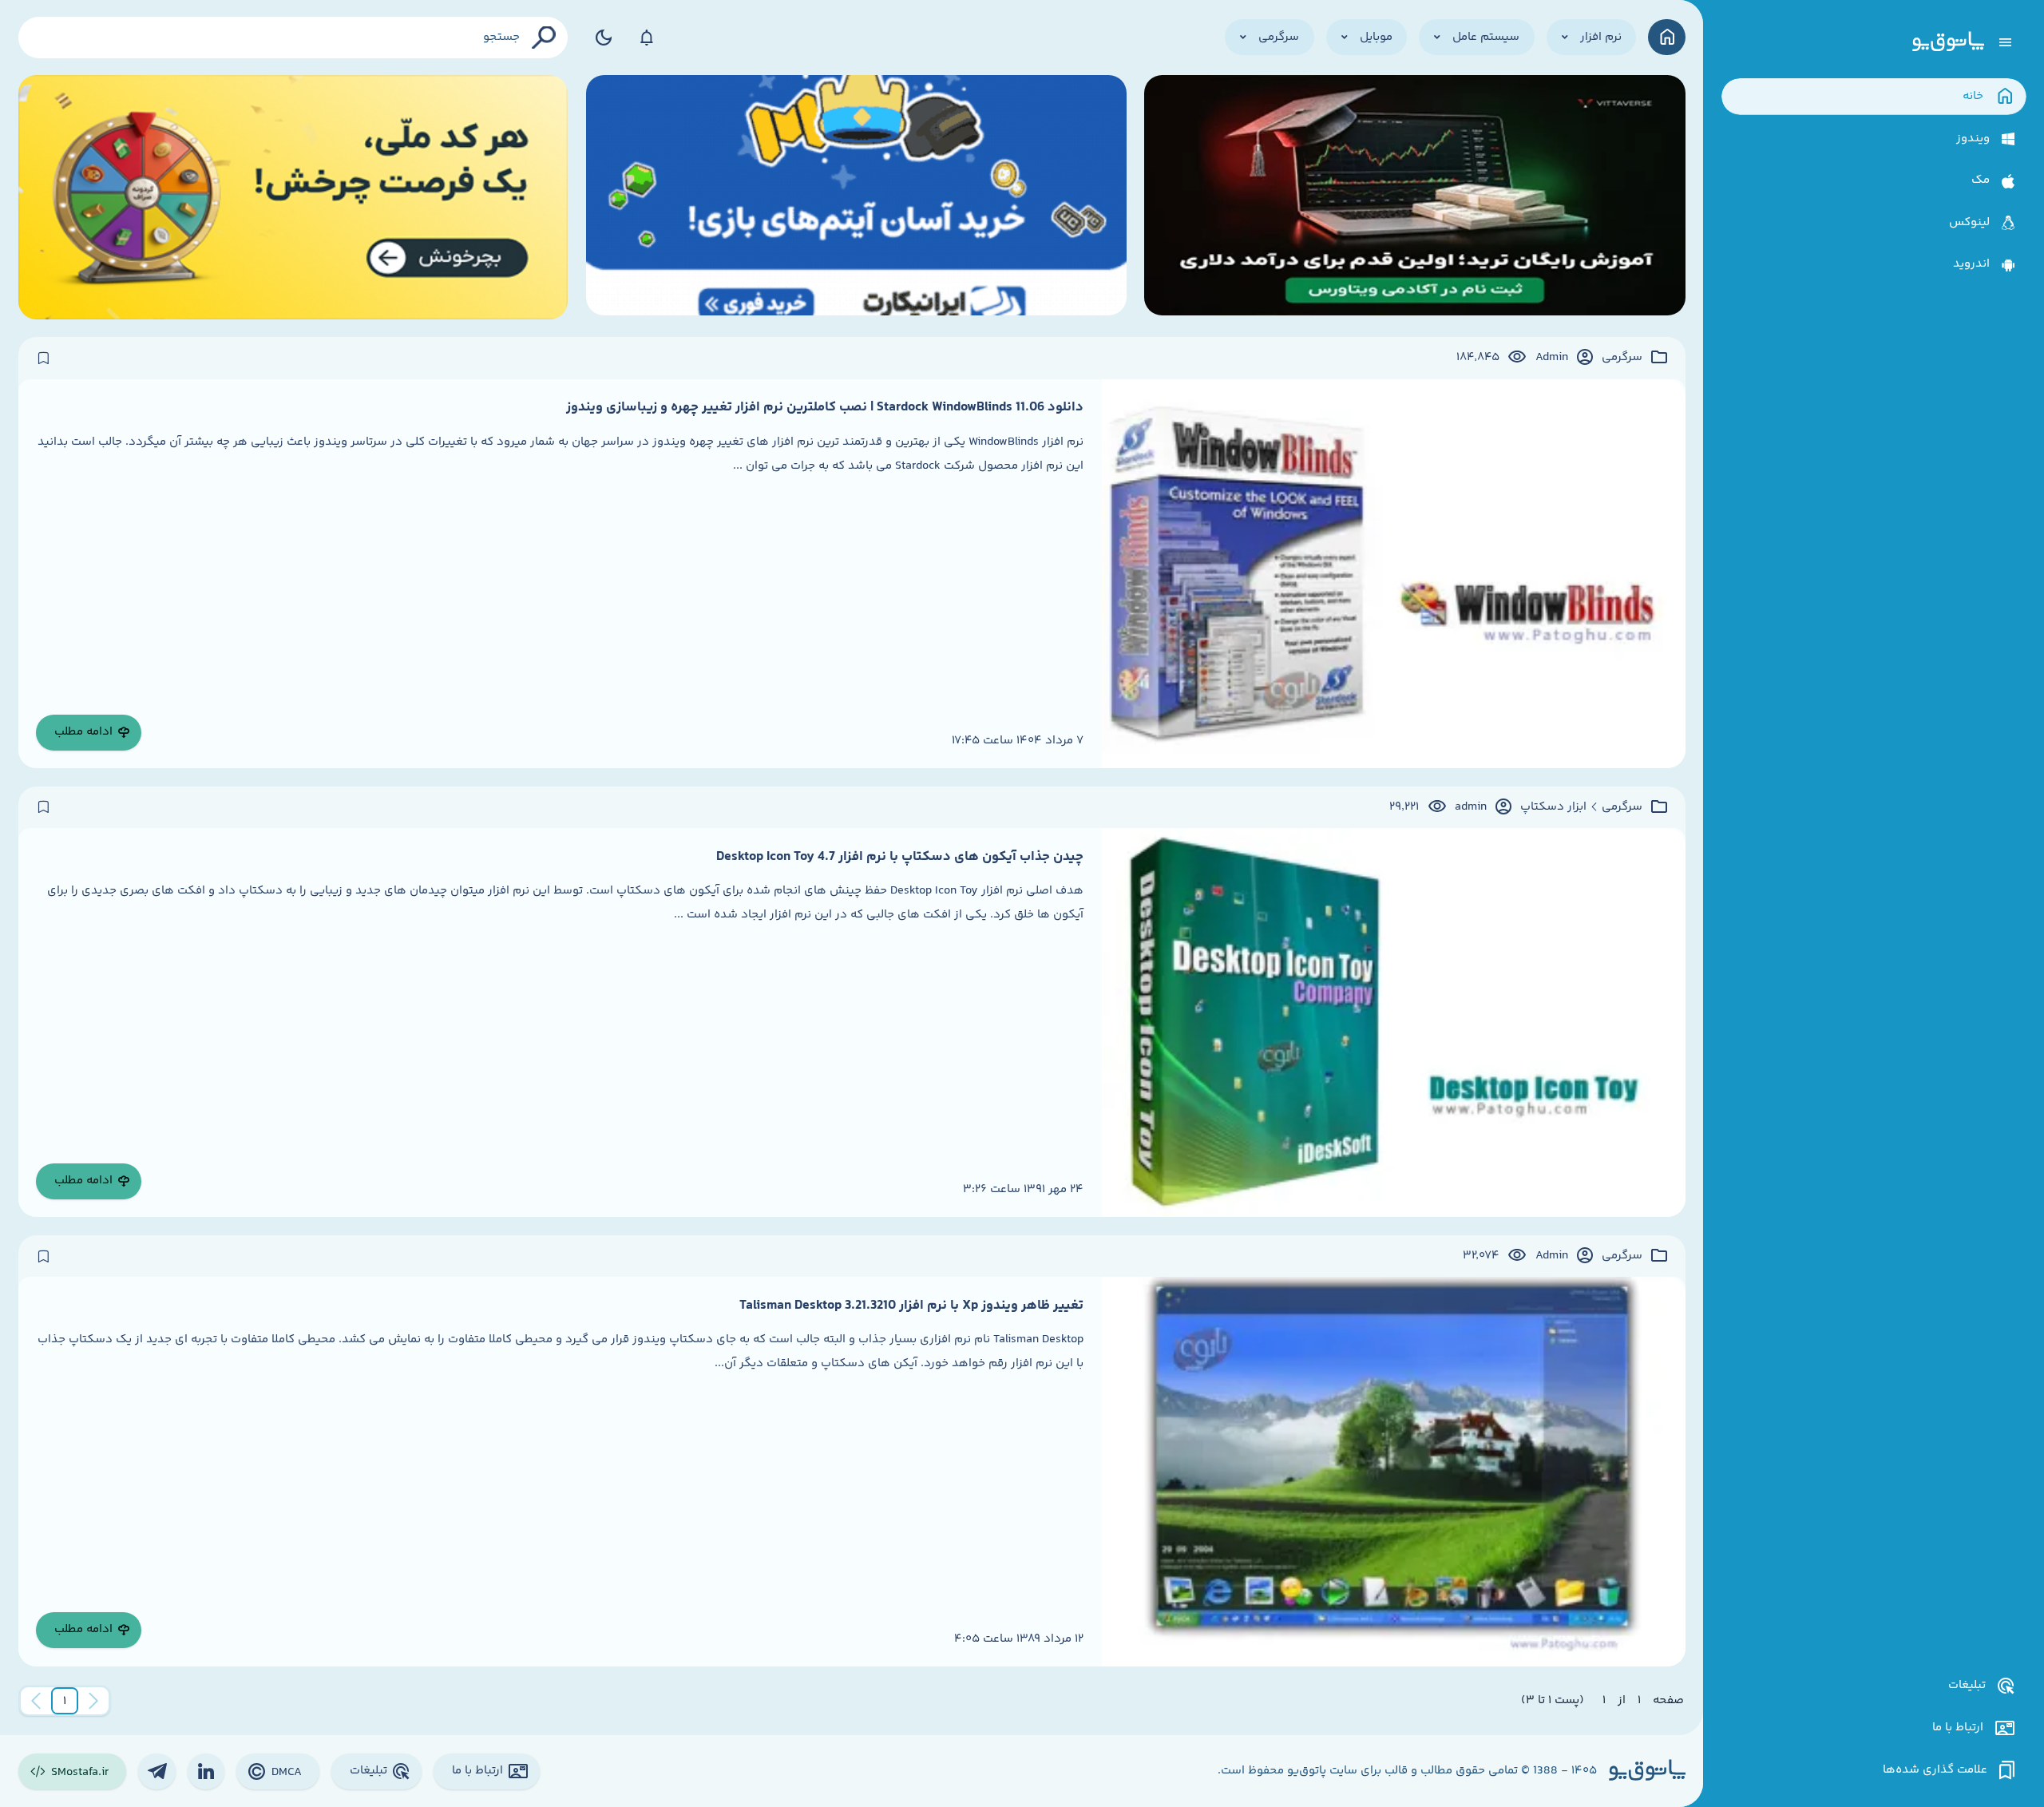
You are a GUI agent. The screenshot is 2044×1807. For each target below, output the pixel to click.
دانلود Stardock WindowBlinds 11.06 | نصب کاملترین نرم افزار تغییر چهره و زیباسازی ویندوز (825, 407)
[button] (65, 1701)
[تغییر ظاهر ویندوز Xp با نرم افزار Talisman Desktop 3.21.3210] (1394, 1471)
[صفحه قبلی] (93, 1701)
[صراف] (293, 197)
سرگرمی (1622, 358)
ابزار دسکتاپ (1553, 807)
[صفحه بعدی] (36, 1701)
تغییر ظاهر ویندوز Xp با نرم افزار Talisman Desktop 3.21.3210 (911, 1306)
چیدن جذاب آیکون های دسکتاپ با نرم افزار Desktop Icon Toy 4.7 (900, 857)
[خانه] (1667, 37)
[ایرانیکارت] (856, 197)
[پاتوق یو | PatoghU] (1948, 42)
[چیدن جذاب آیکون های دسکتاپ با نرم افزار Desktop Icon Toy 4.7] (1394, 1022)
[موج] (1414, 197)
